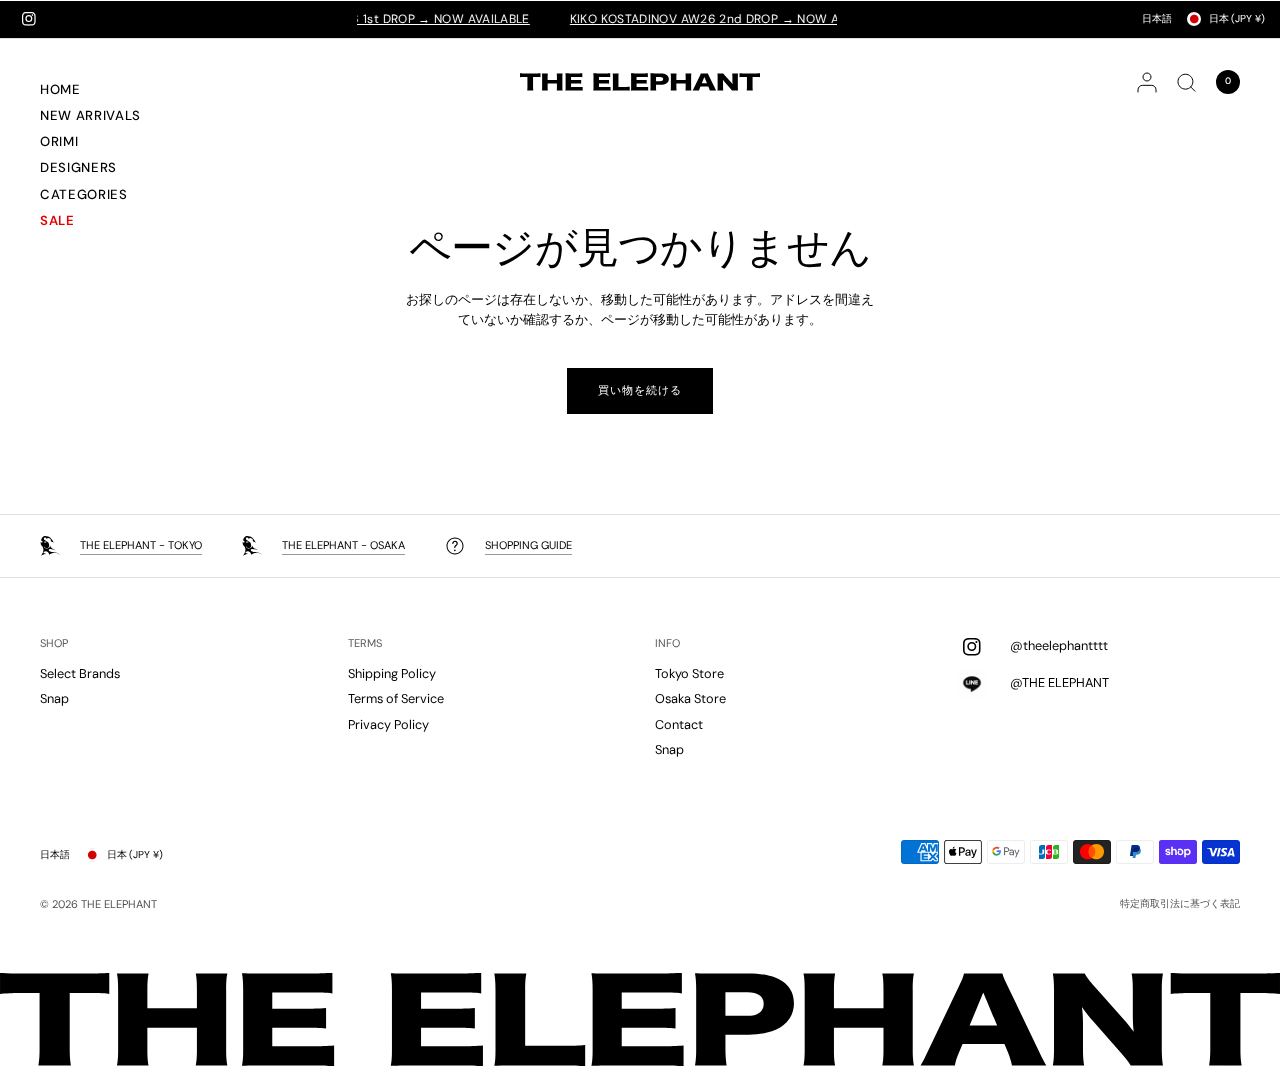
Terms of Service (396, 698)
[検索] (1186, 82)
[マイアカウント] (1147, 82)
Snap (54, 698)
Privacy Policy (388, 724)
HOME (60, 89)
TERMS (365, 643)
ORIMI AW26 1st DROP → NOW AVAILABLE (391, 19)
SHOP (54, 643)
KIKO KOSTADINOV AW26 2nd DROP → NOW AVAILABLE (714, 19)
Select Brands (80, 673)
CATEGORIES (84, 194)
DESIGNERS (78, 167)
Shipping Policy (392, 673)
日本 (1237, 18)
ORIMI (59, 141)
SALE (57, 220)
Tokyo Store (689, 673)
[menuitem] (114, 92)
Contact (679, 724)
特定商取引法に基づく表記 (1180, 904)
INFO (667, 643)
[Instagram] (29, 19)
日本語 (1157, 18)
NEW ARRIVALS (90, 115)
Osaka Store (690, 698)
